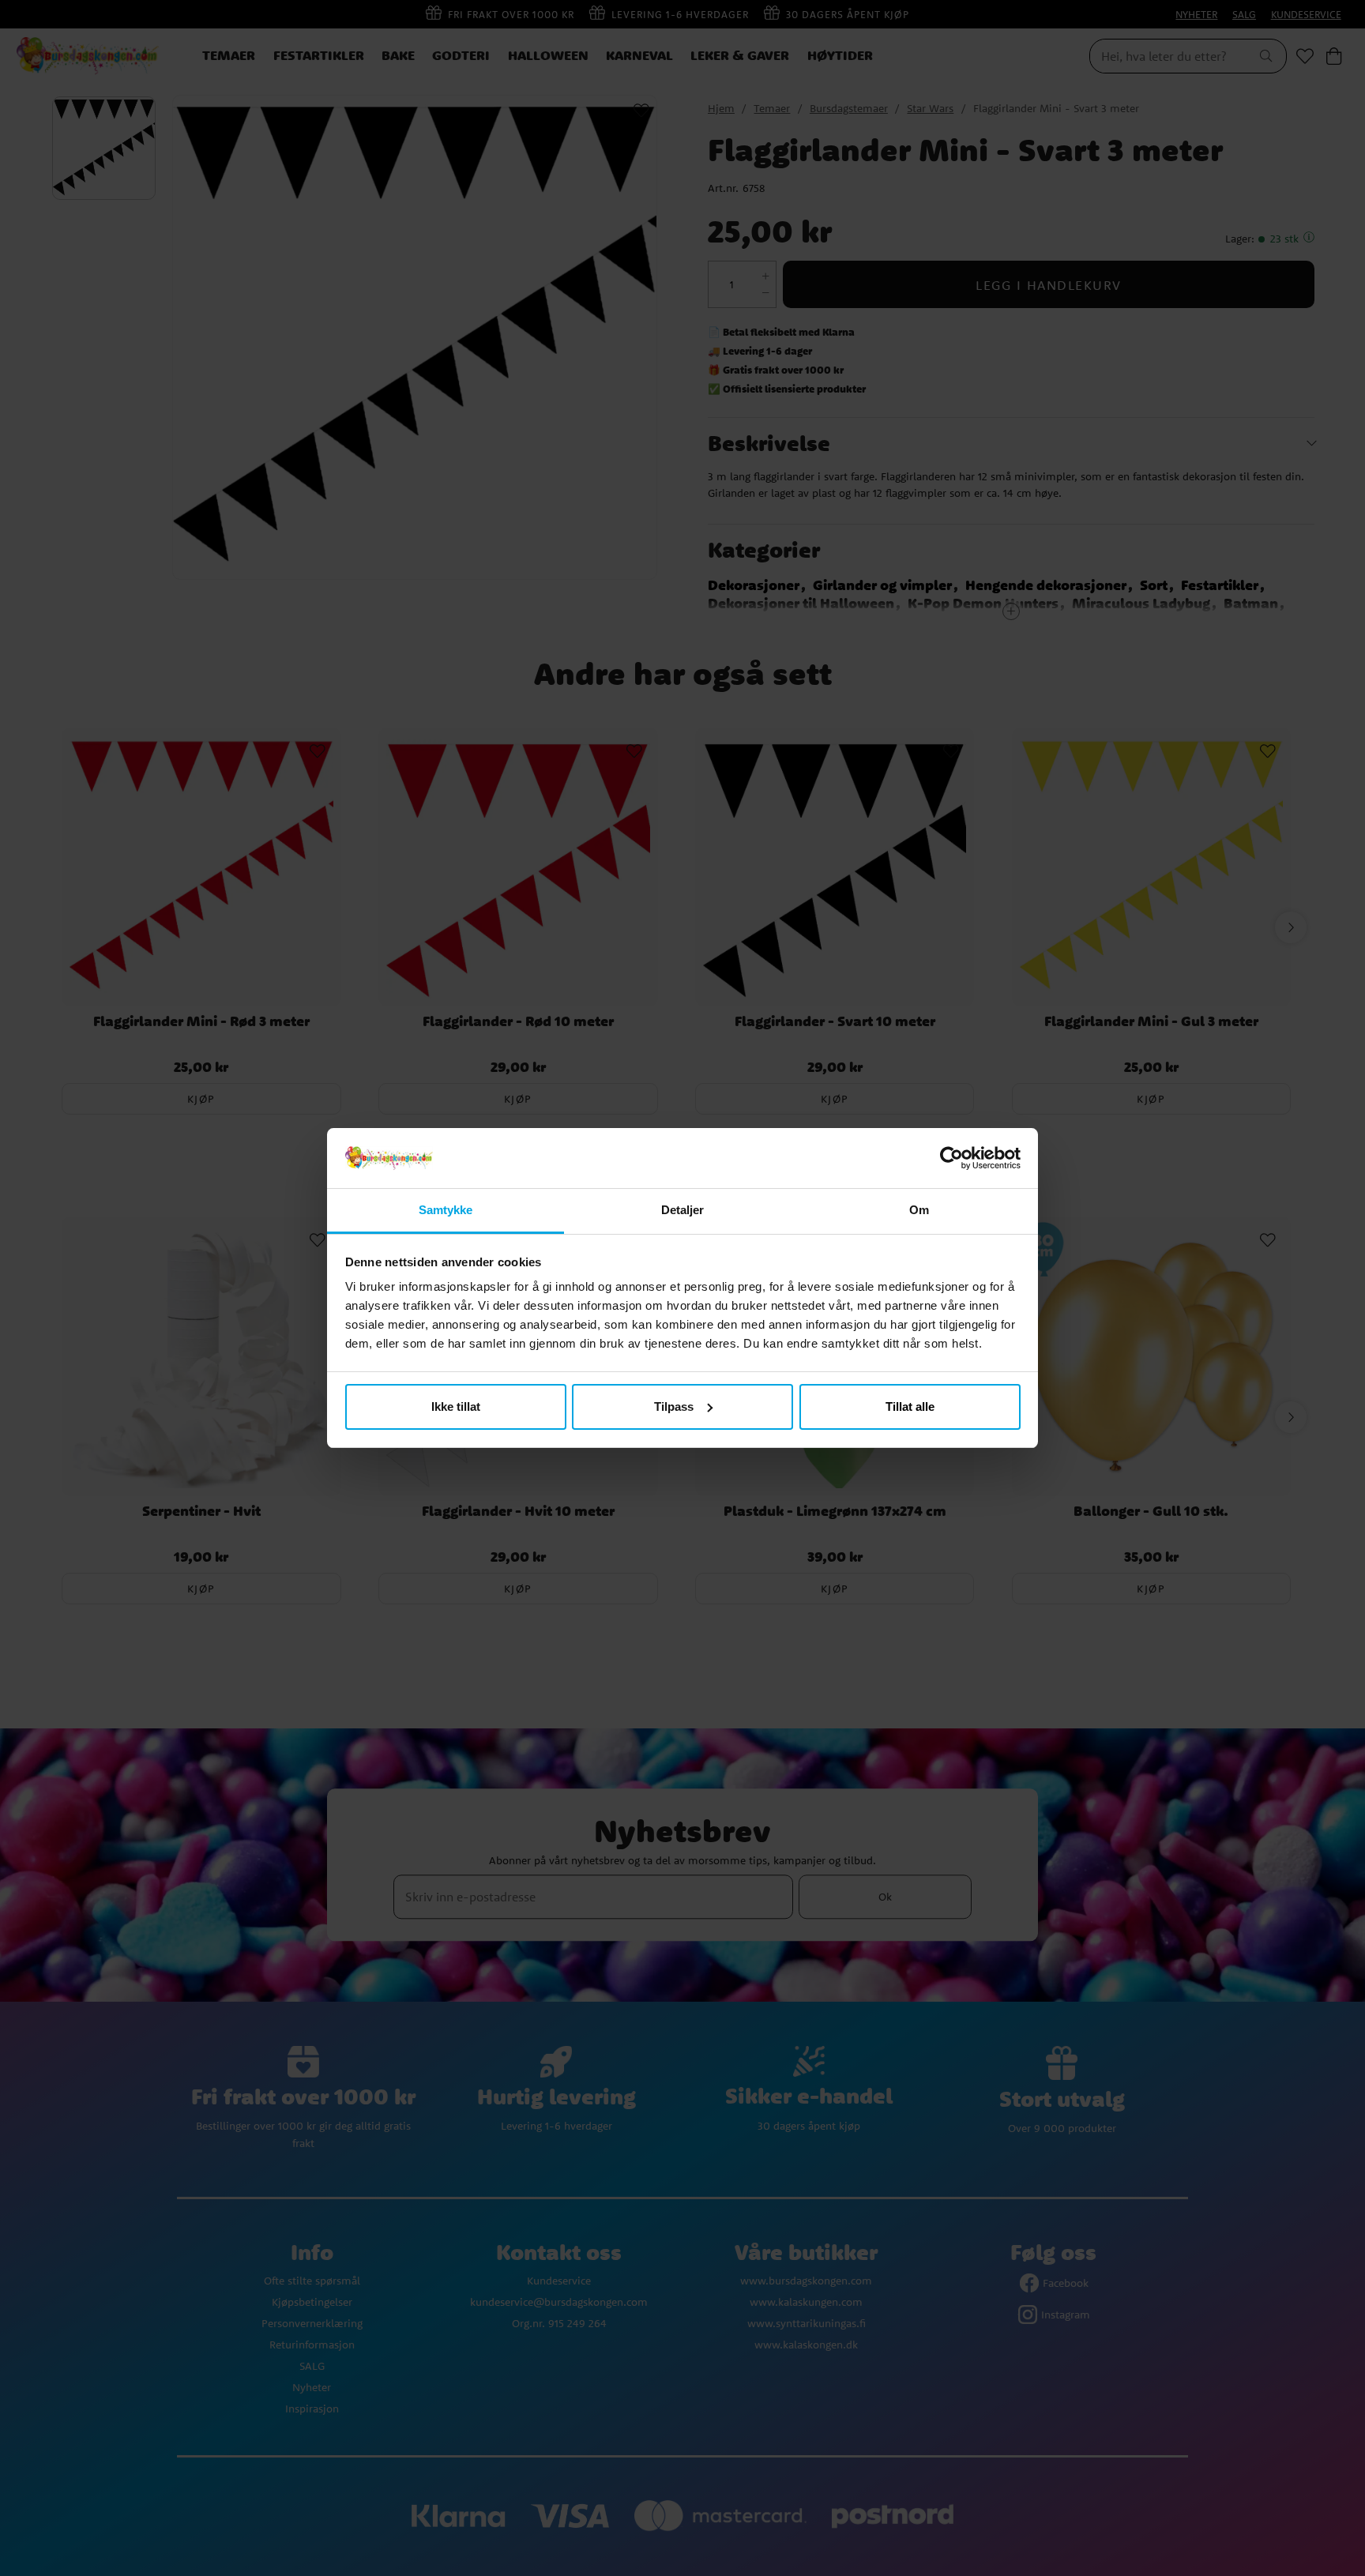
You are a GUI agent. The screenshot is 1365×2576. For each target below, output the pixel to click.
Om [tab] (919, 1210)
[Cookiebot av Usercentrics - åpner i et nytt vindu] (951, 1158)
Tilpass (674, 1406)
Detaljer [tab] (683, 1210)
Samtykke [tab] (446, 1210)
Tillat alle (910, 1406)
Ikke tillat (456, 1406)
